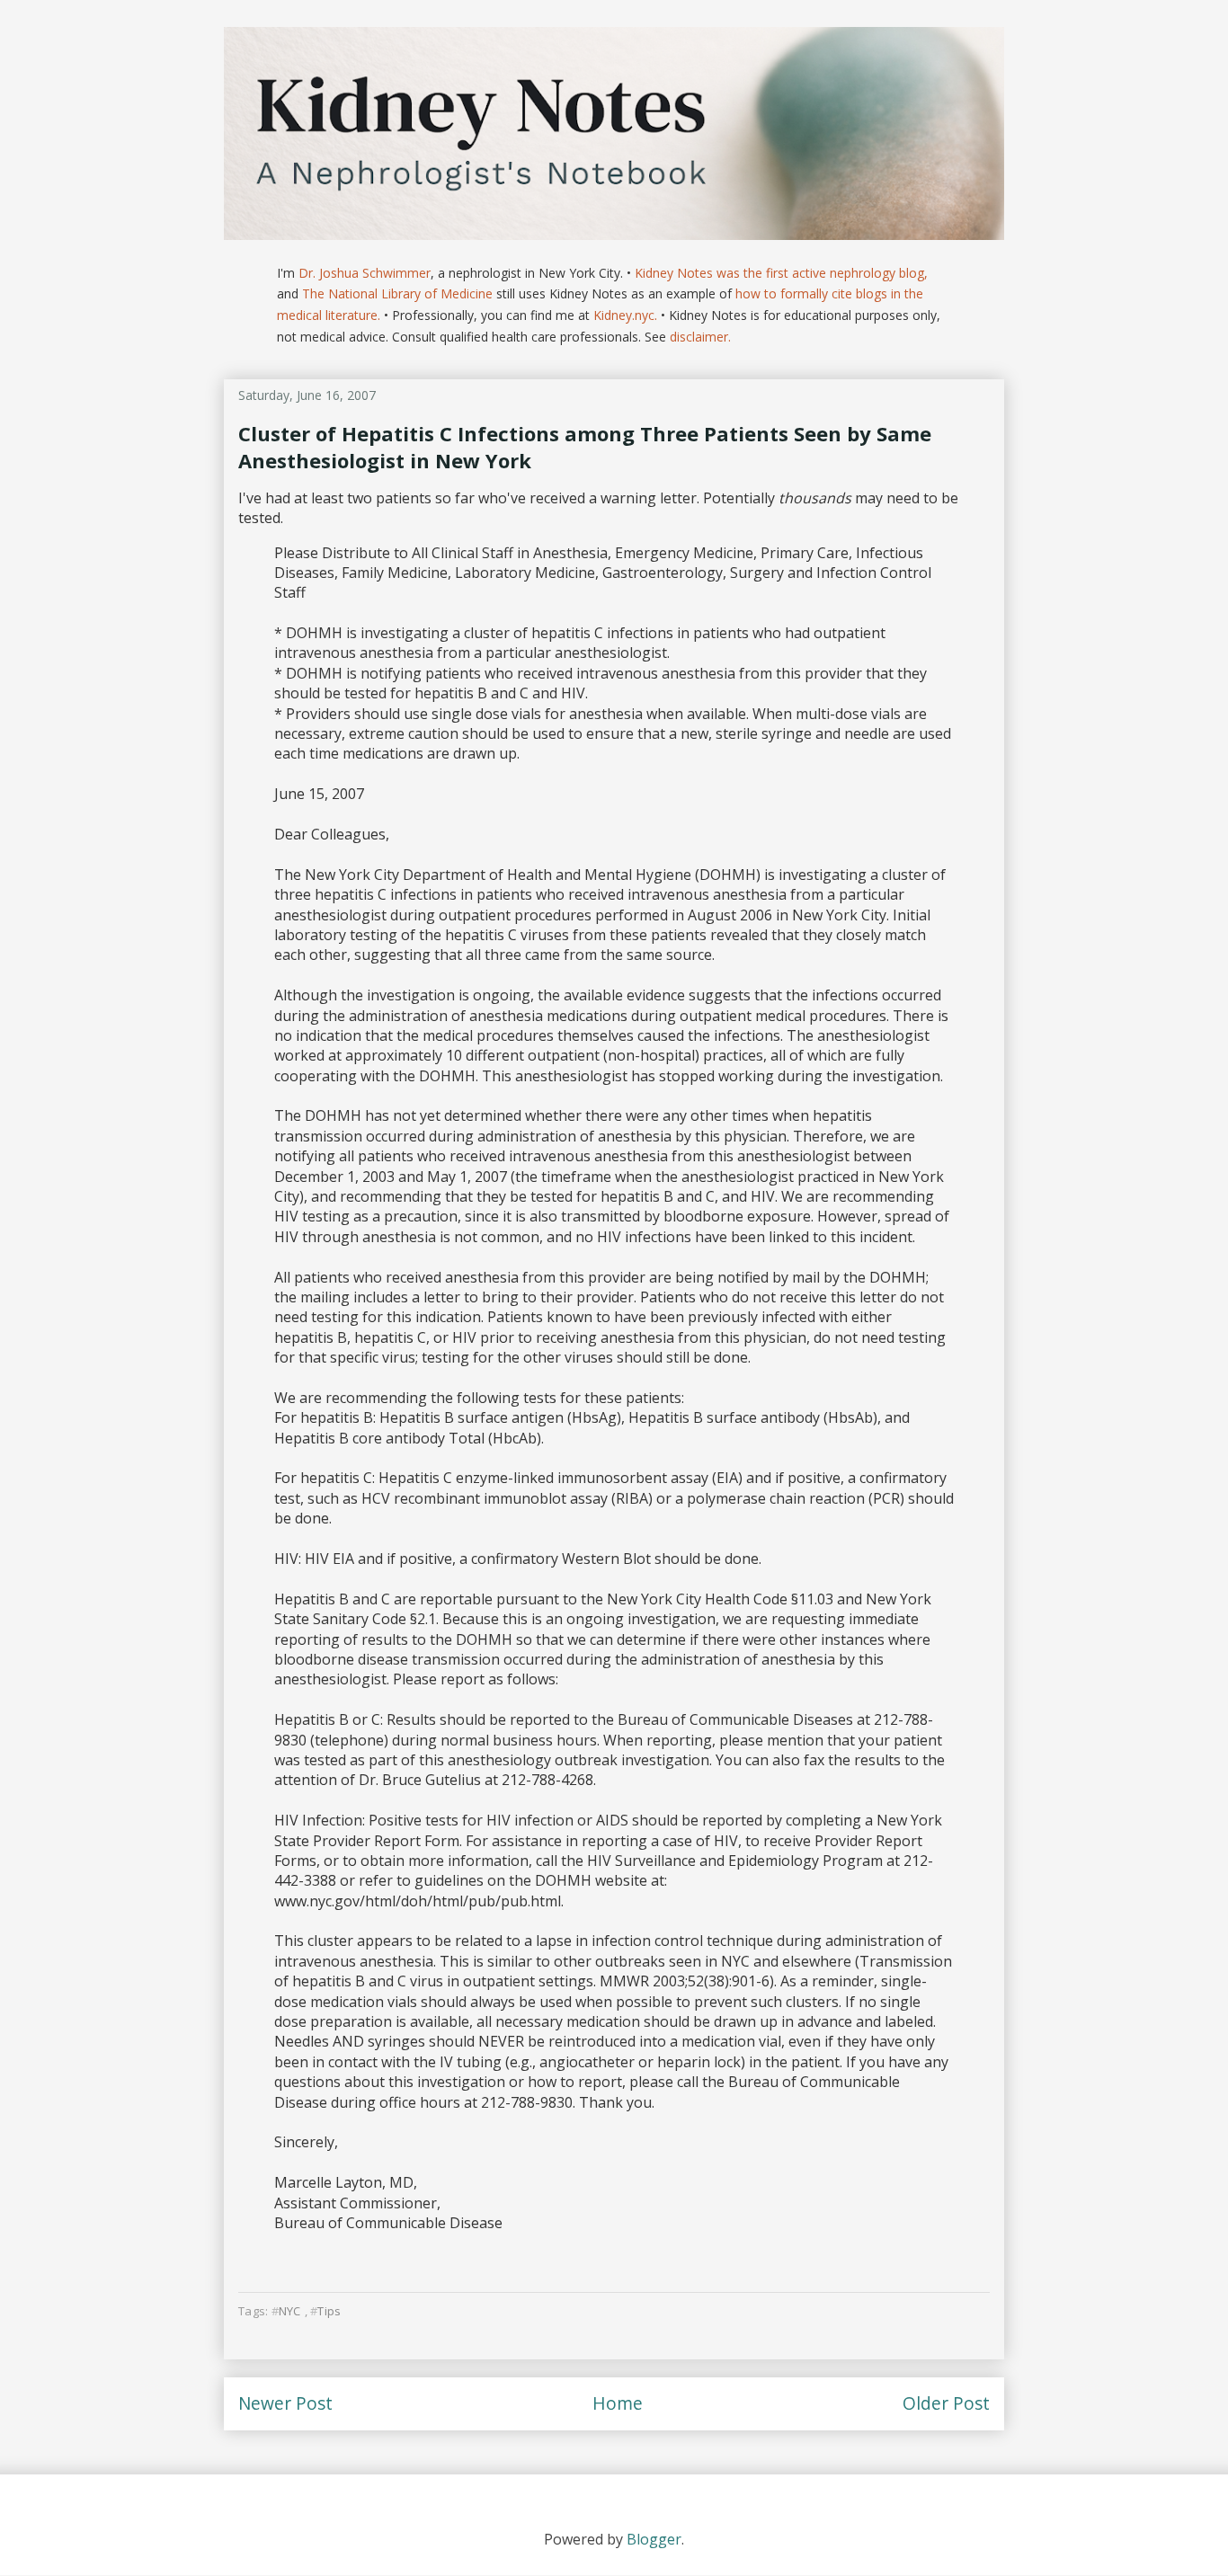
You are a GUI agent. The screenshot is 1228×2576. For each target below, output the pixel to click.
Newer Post (285, 2403)
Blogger (654, 2539)
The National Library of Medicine (397, 293)
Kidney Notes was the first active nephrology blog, (781, 273)
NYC (290, 2311)
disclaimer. (700, 337)
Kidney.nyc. (625, 315)
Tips (329, 2311)
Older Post (946, 2403)
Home (618, 2403)
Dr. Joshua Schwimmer (365, 273)
